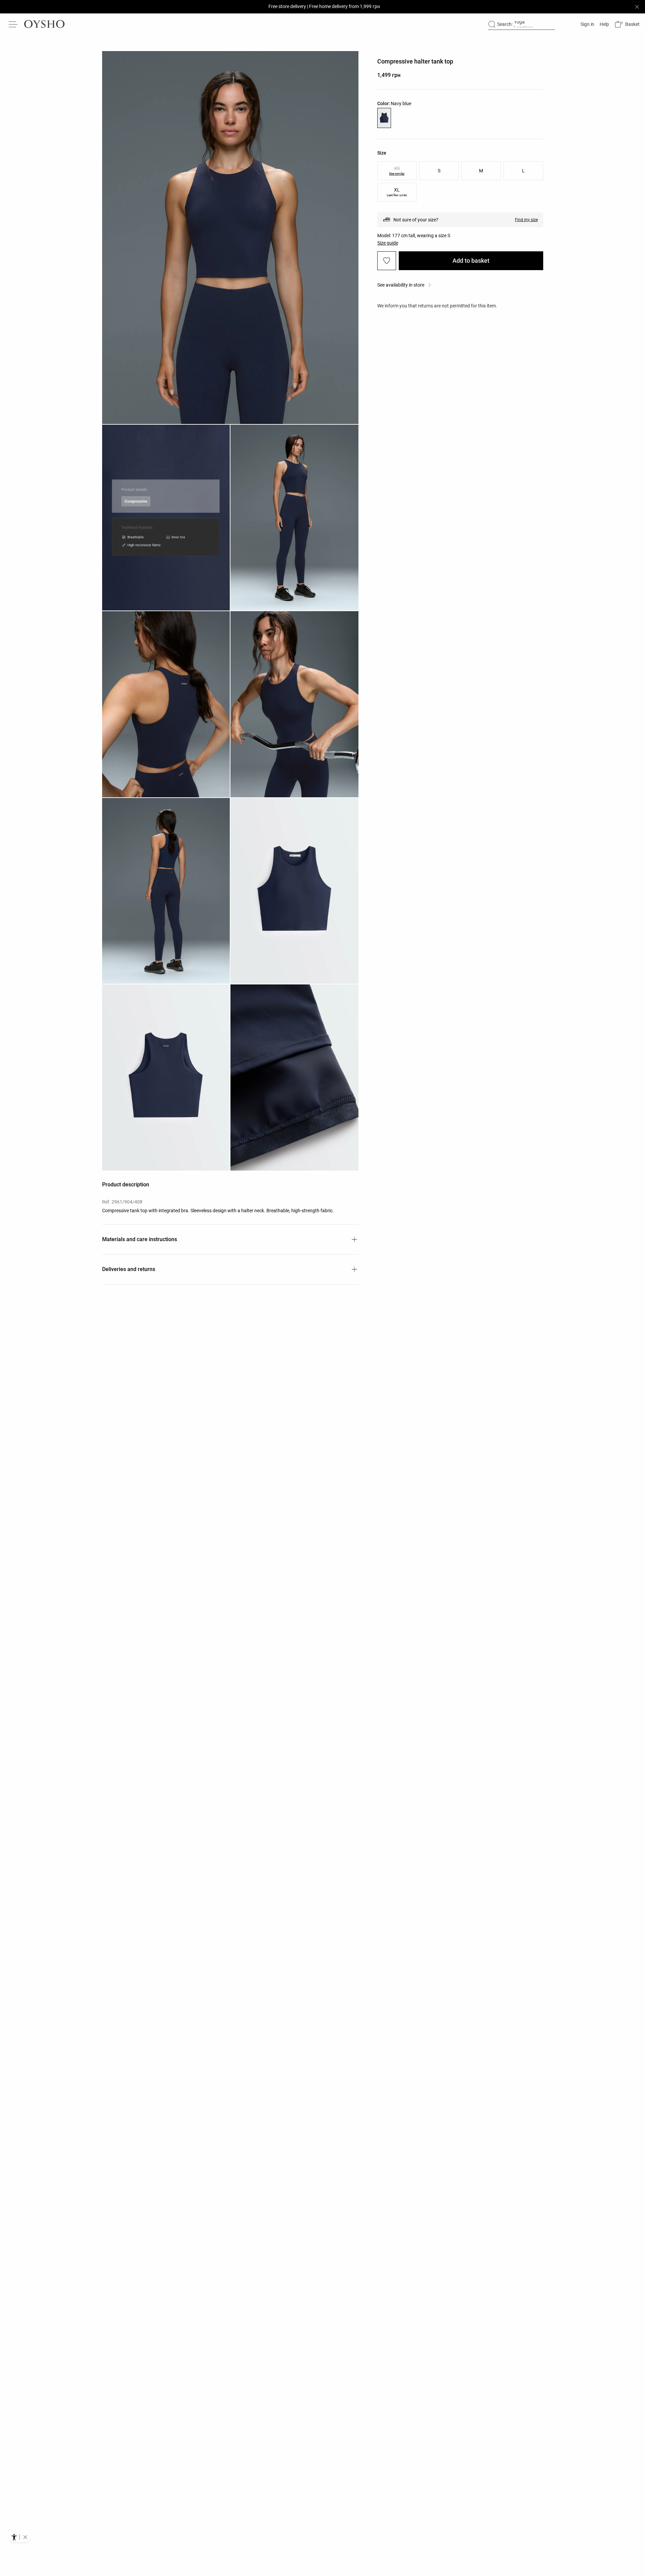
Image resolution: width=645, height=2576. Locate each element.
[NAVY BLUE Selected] (384, 118)
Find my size (526, 220)
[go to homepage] (44, 24)
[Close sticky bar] (637, 7)
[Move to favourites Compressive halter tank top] (387, 261)
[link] (587, 24)
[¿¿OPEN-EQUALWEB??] (19, 2537)
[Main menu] (13, 24)
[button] (627, 24)
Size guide (388, 243)
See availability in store (401, 285)
